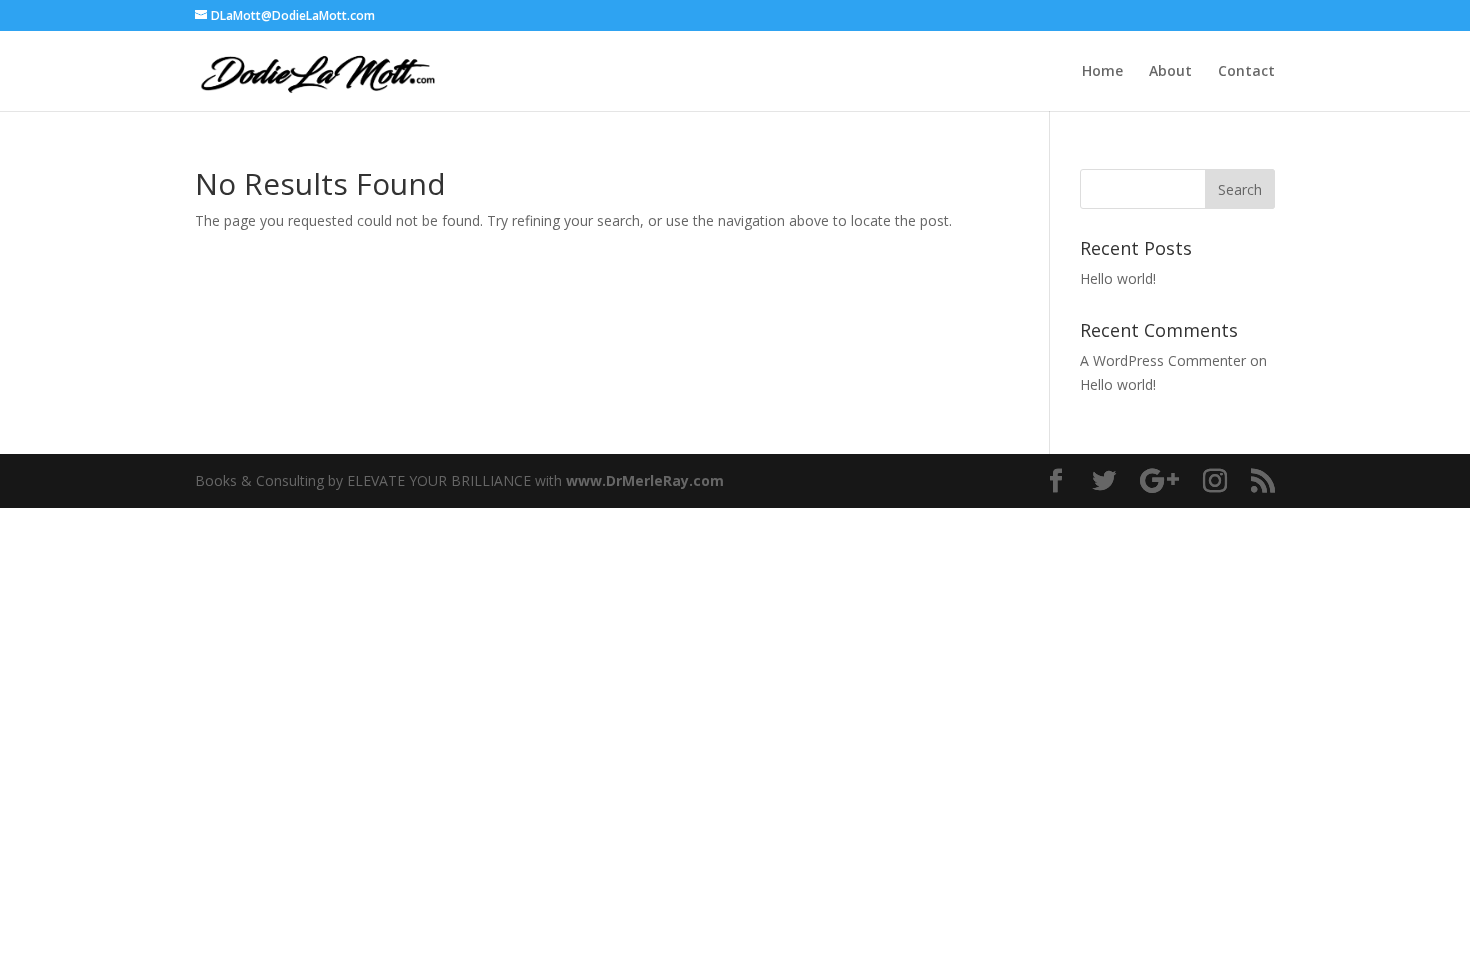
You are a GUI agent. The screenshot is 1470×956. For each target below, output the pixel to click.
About (1170, 72)
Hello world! (1118, 278)
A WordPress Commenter (1163, 360)
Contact (1246, 72)
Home (1102, 72)
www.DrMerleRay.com (645, 480)
